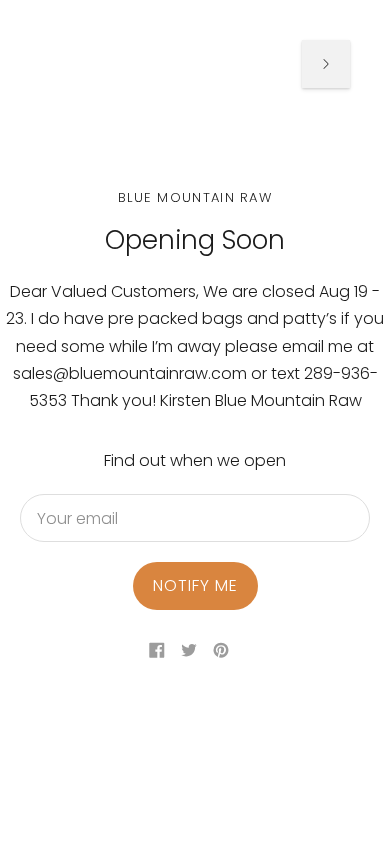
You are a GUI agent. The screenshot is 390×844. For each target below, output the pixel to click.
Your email (77, 495)
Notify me (195, 585)
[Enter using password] (326, 63)
